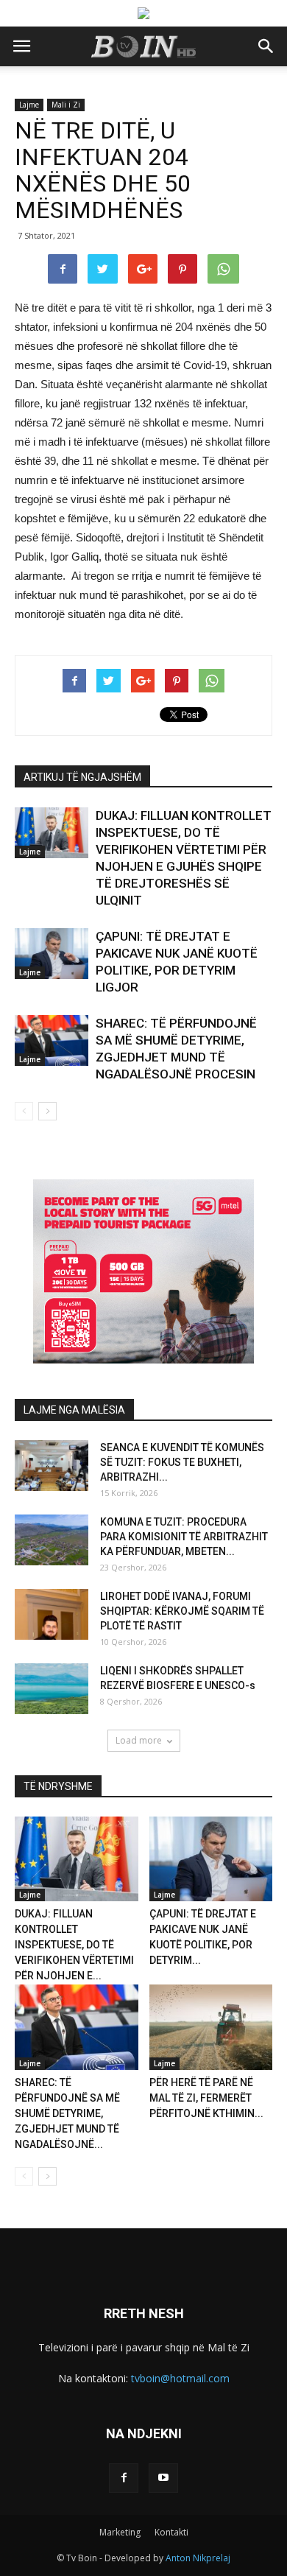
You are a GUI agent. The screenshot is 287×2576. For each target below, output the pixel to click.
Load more (139, 1740)
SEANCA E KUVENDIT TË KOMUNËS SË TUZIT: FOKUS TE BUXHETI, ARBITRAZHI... (182, 1462)
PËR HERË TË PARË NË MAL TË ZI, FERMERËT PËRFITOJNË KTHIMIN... (206, 2098)
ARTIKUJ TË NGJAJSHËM (82, 777)
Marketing (120, 2532)
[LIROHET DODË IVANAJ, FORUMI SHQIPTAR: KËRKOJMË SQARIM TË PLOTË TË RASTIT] (52, 1614)
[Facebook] (124, 2478)
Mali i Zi (66, 105)
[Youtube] (163, 2478)
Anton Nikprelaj (198, 2558)
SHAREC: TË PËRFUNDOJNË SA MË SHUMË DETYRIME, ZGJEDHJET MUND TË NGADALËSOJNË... (67, 2113)
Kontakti (171, 2532)
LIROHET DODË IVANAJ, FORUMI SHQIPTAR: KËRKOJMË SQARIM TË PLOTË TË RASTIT (182, 1611)
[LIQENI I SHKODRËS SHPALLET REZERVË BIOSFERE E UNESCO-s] (52, 1689)
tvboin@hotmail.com (180, 2378)
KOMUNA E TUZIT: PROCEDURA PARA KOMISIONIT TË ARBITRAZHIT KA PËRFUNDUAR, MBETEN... (184, 1537)
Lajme (29, 105)
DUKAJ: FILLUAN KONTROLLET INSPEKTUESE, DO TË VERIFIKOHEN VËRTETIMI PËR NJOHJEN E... (74, 1945)
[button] (266, 46)
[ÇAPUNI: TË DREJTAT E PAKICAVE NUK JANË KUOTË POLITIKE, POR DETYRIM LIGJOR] (52, 954)
